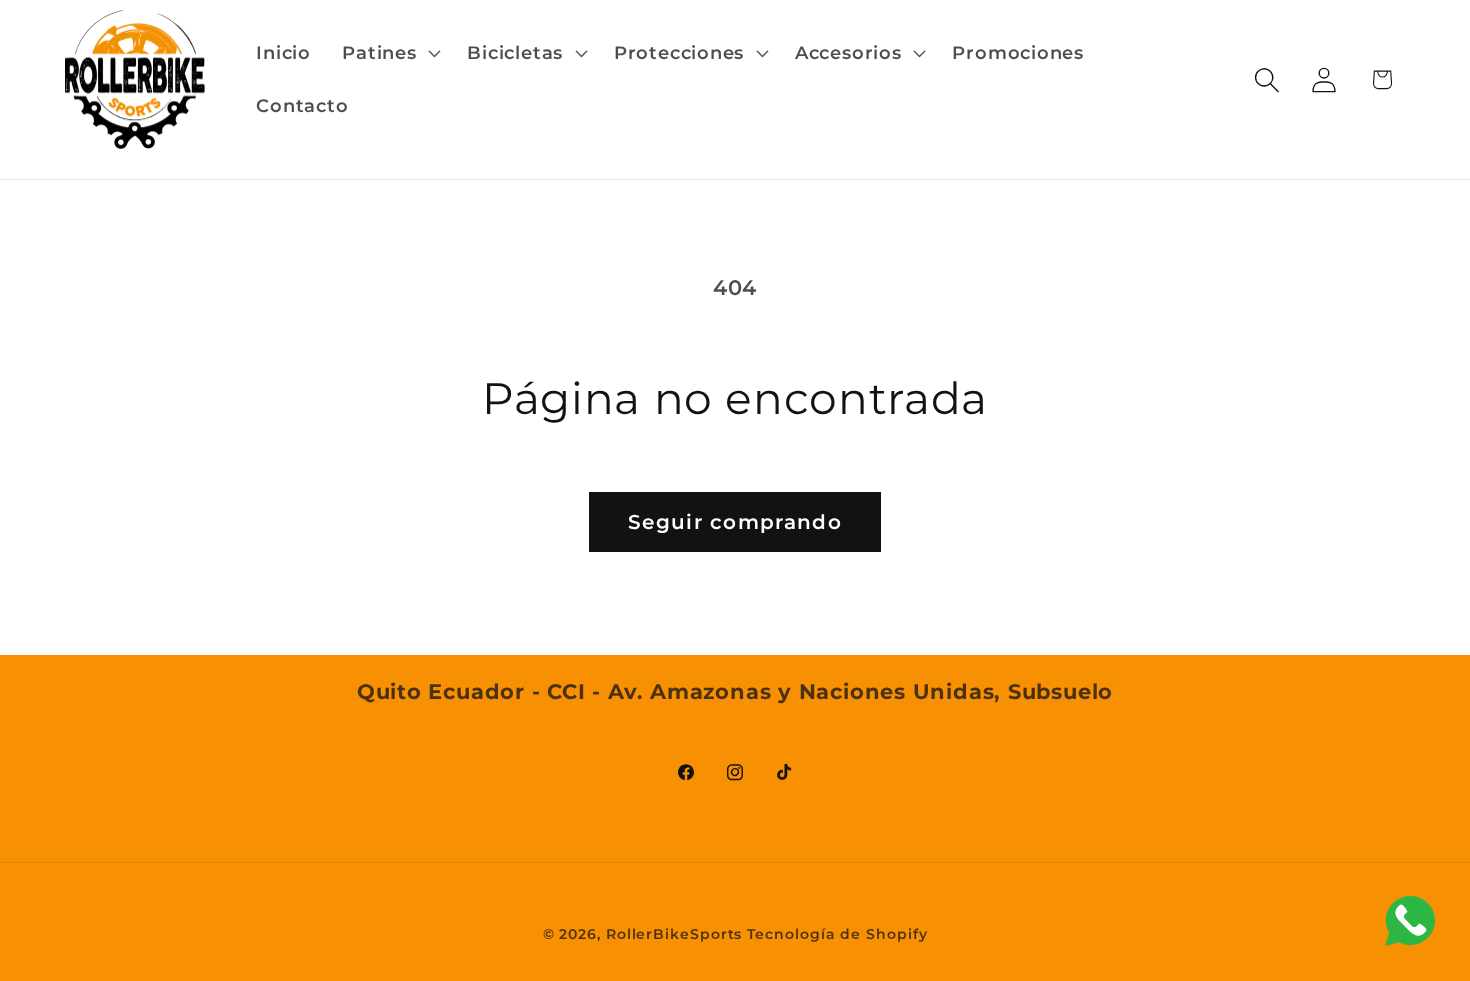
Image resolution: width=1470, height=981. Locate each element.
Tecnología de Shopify (837, 933)
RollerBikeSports (674, 933)
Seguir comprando (735, 522)
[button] (389, 53)
